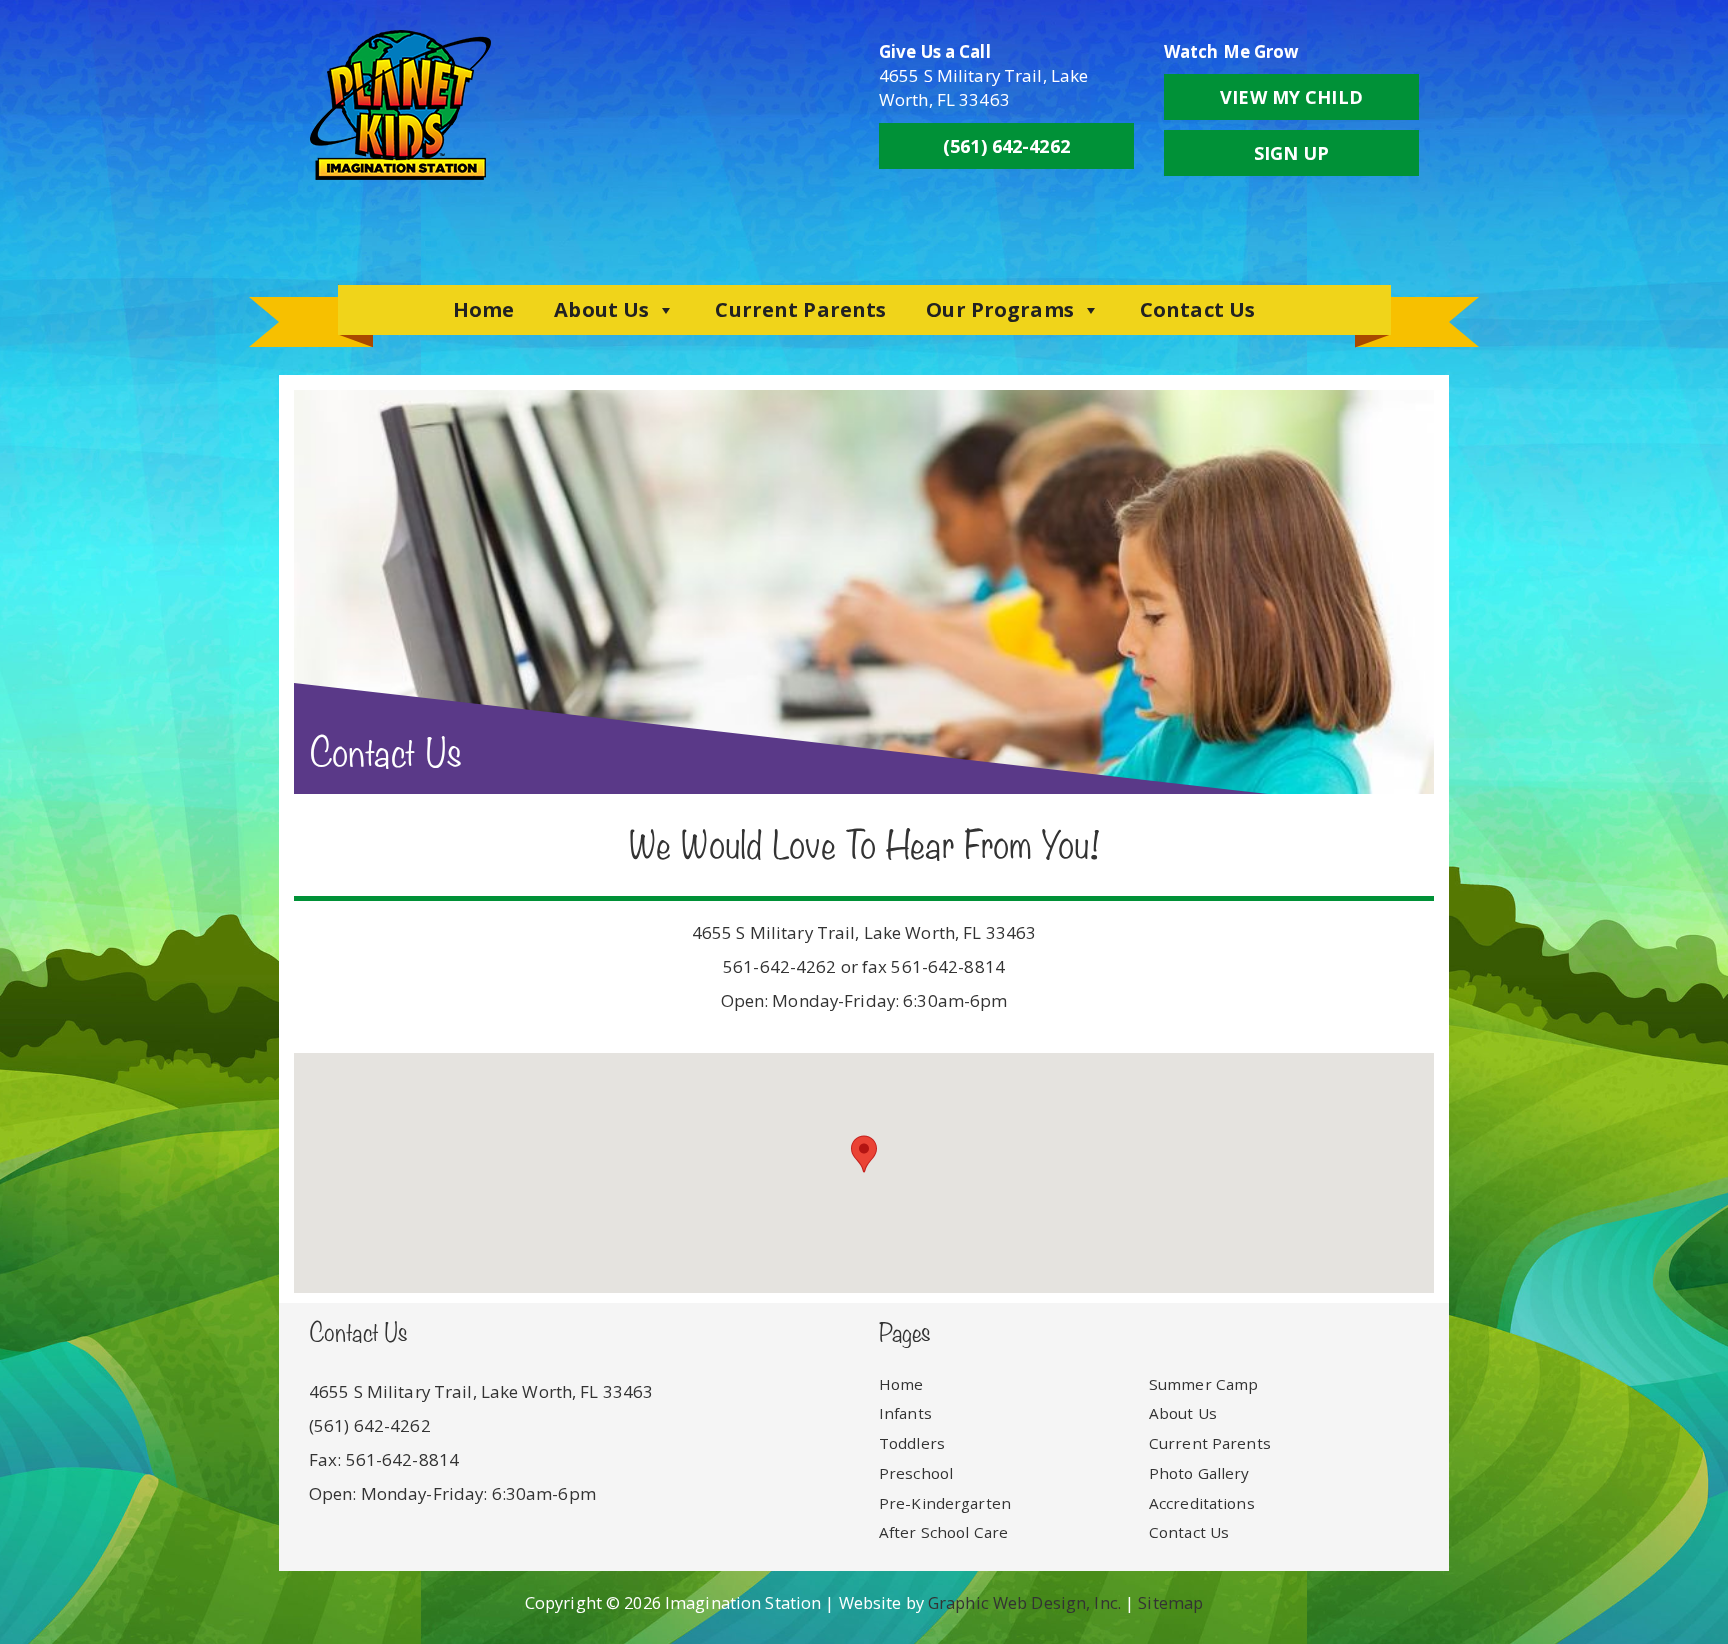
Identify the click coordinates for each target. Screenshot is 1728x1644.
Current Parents (800, 309)
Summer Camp (1203, 1384)
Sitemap (1170, 1602)
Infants (905, 1413)
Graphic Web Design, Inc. (1024, 1602)
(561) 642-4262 (1006, 146)
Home (484, 309)
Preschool (916, 1473)
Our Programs (999, 309)
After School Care (943, 1532)
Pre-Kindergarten (945, 1503)
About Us (601, 309)
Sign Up (1292, 153)
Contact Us (1197, 309)
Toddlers (912, 1443)
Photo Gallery (1199, 1473)
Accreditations (1202, 1503)
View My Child (1291, 97)
